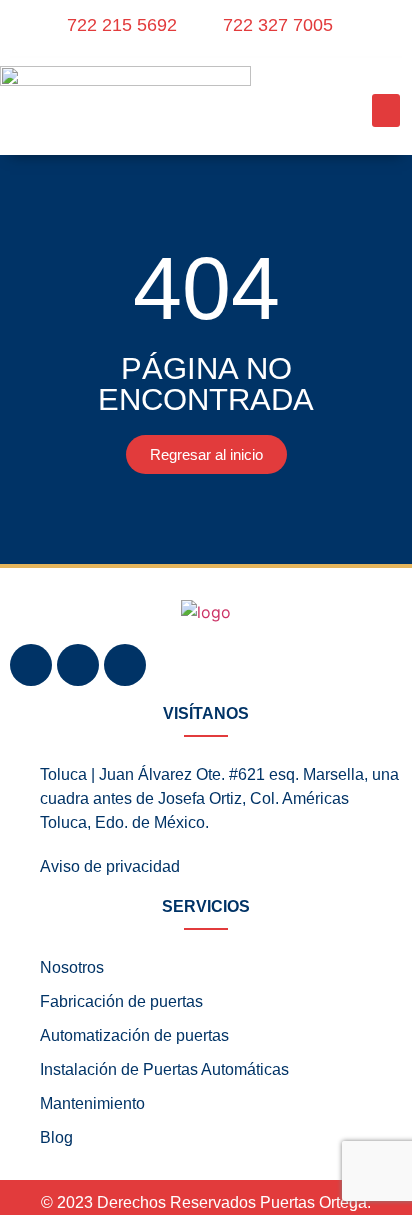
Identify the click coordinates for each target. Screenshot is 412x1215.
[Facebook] (31, 665)
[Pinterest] (78, 665)
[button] (386, 110)
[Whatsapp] (125, 665)
